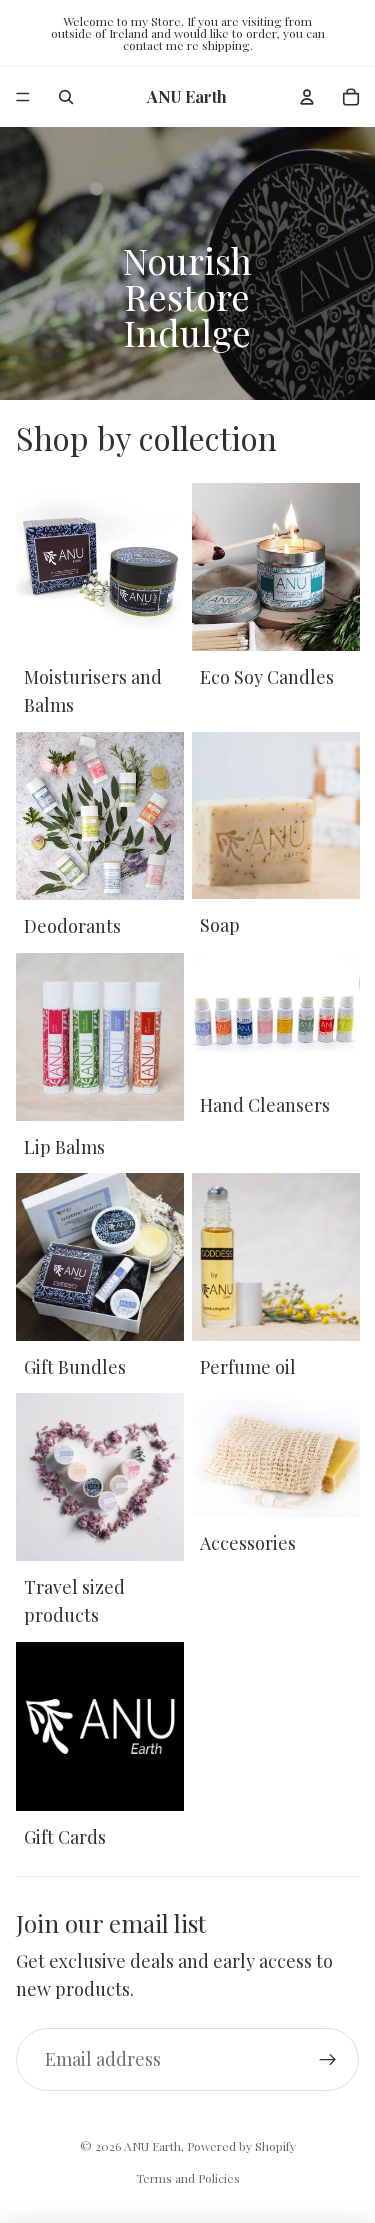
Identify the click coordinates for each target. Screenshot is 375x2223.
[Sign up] (327, 2059)
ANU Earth (152, 2146)
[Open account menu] (307, 97)
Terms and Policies (188, 2178)
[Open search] (66, 97)
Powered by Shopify (241, 2146)
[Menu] (23, 97)
